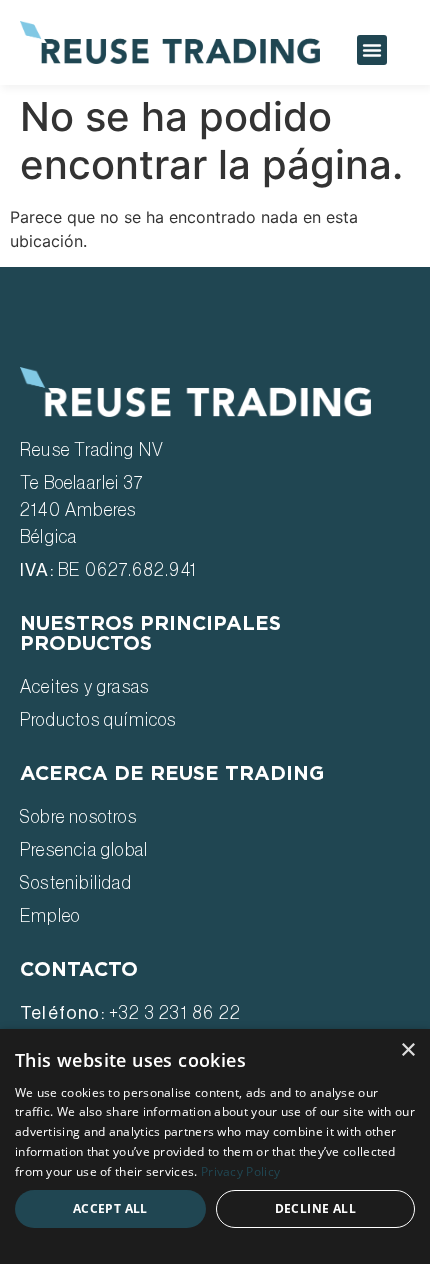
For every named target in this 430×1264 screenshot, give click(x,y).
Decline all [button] (315, 1208)
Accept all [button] (110, 1208)
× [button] (407, 1050)
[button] (372, 50)
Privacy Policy (240, 1171)
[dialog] (215, 1146)
